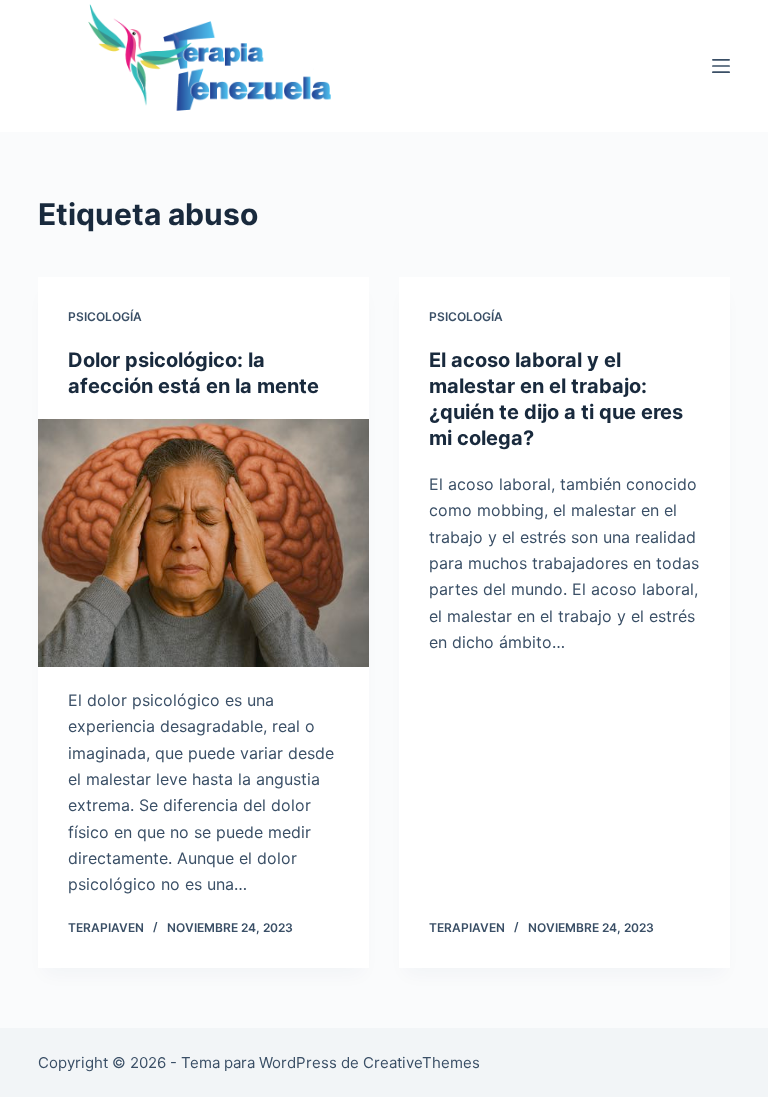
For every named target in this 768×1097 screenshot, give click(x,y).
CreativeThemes (421, 1062)
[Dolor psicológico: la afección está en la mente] (203, 543)
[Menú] (721, 66)
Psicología (105, 316)
